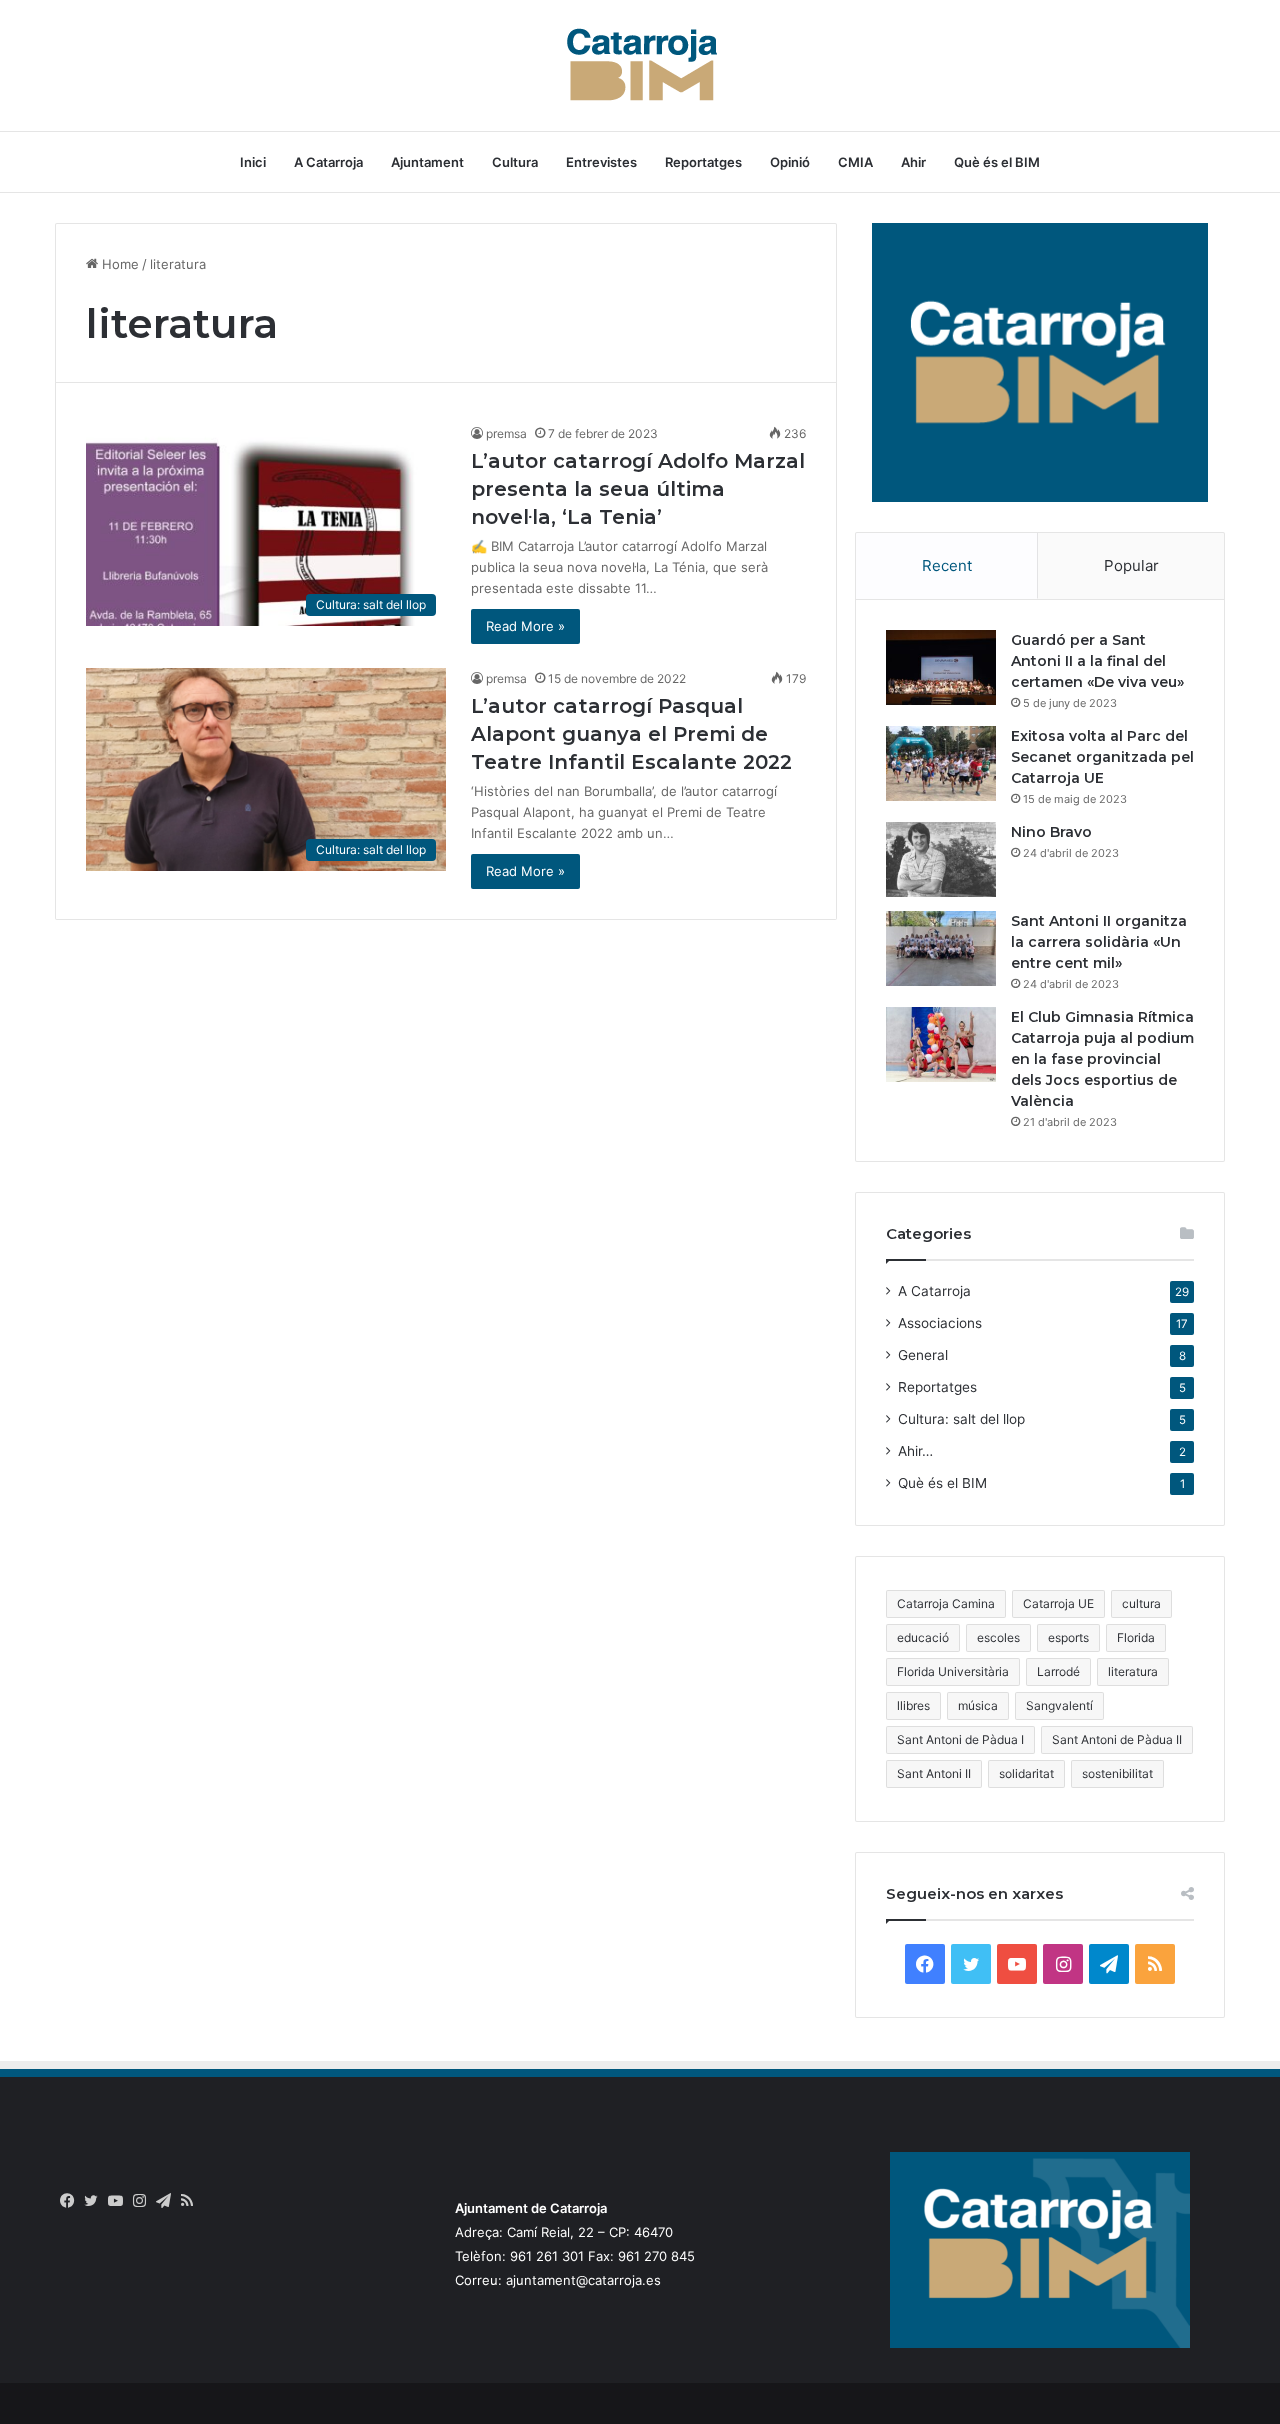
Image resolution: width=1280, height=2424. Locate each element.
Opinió (790, 162)
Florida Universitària (953, 1671)
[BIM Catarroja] (640, 65)
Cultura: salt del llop (961, 1419)
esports (1068, 1637)
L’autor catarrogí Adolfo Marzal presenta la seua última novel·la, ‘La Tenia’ (638, 489)
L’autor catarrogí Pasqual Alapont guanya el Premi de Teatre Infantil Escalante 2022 (631, 734)
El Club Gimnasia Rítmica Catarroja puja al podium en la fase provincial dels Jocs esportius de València (1102, 1059)
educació (923, 1637)
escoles (998, 1637)
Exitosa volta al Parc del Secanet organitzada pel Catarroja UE (1102, 757)
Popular (1131, 565)
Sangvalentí (1059, 1705)
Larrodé (1058, 1671)
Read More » (525, 626)
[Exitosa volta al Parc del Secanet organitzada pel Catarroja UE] (941, 763)
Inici (253, 162)
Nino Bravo (1051, 832)
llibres (913, 1705)
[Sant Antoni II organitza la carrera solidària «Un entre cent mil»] (941, 948)
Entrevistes (601, 162)
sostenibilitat (1117, 1773)
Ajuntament (427, 162)
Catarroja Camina (946, 1603)
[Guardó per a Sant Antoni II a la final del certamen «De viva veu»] (941, 667)
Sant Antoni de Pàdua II (1117, 1739)
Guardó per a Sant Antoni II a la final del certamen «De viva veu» (1097, 661)
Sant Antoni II (934, 1773)
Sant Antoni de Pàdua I (960, 1739)
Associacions (940, 1323)
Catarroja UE (1058, 1603)
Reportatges (703, 162)
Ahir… (915, 1451)
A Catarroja (328, 162)
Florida (1136, 1637)
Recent (947, 565)
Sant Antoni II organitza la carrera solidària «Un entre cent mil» (1099, 942)
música (978, 1705)
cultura (1141, 1603)
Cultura (515, 162)
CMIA (855, 162)
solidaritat (1026, 1773)
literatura (1133, 1671)
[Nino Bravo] (941, 859)
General (923, 1355)
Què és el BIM (997, 162)
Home (118, 264)
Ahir (913, 162)
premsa (506, 433)
